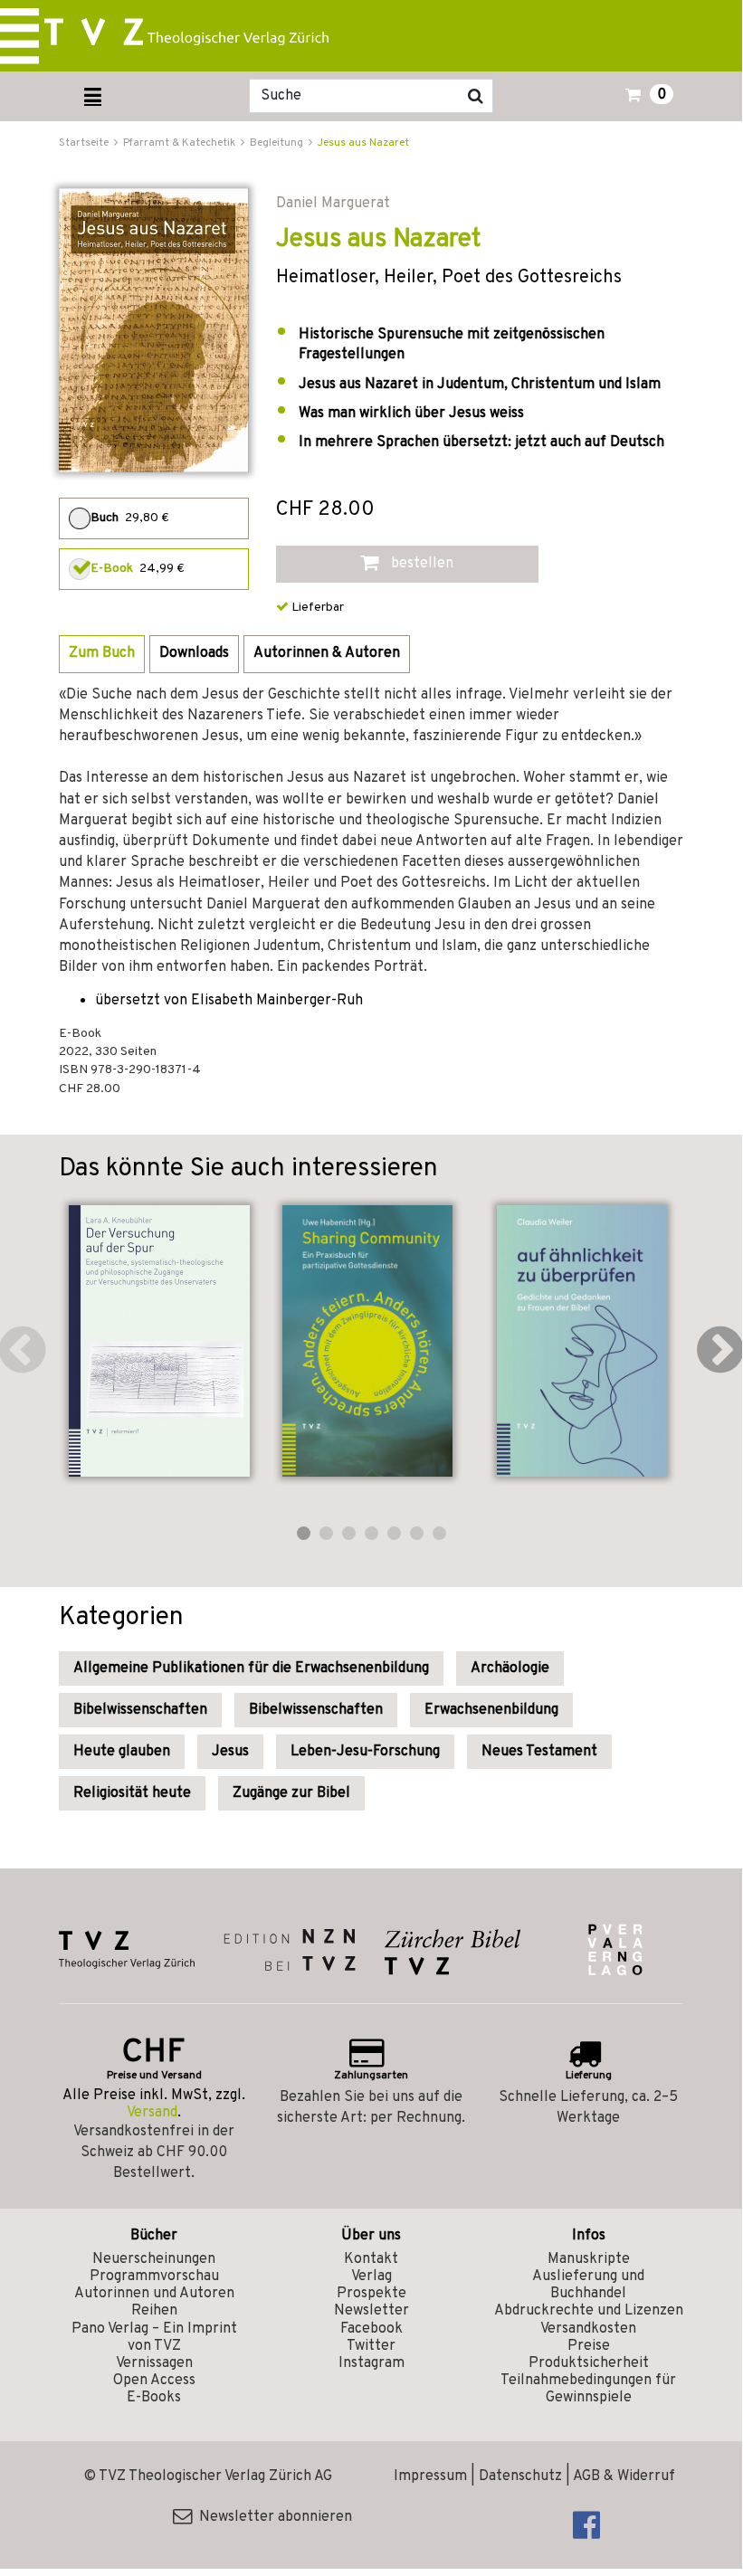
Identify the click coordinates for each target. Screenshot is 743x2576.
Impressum (430, 2476)
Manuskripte (589, 2259)
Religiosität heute (132, 1793)
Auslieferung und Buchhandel (588, 2285)
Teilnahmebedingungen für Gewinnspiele (588, 2389)
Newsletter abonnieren (272, 2517)
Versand (152, 2113)
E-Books (154, 2398)
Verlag (371, 2277)
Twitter (371, 2346)
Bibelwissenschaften (140, 1710)
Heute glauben (122, 1752)
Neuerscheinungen (154, 2259)
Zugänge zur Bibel (291, 1793)
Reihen (154, 2311)
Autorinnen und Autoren (154, 2294)
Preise (589, 2346)
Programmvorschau (154, 2277)
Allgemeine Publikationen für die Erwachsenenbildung (251, 1668)
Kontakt (371, 2259)
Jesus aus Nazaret (363, 143)
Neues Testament (539, 1752)
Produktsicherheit (589, 2363)
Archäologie (510, 1668)
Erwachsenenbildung (491, 1710)
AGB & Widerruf (624, 2476)
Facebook (371, 2329)
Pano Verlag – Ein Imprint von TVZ (154, 2338)
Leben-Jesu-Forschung (365, 1752)
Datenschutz (520, 2476)
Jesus (230, 1752)
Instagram (371, 2363)
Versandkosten (588, 2329)
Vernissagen (154, 2363)
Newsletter (371, 2311)
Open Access (154, 2381)
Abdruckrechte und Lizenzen (589, 2311)
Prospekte (371, 2294)
